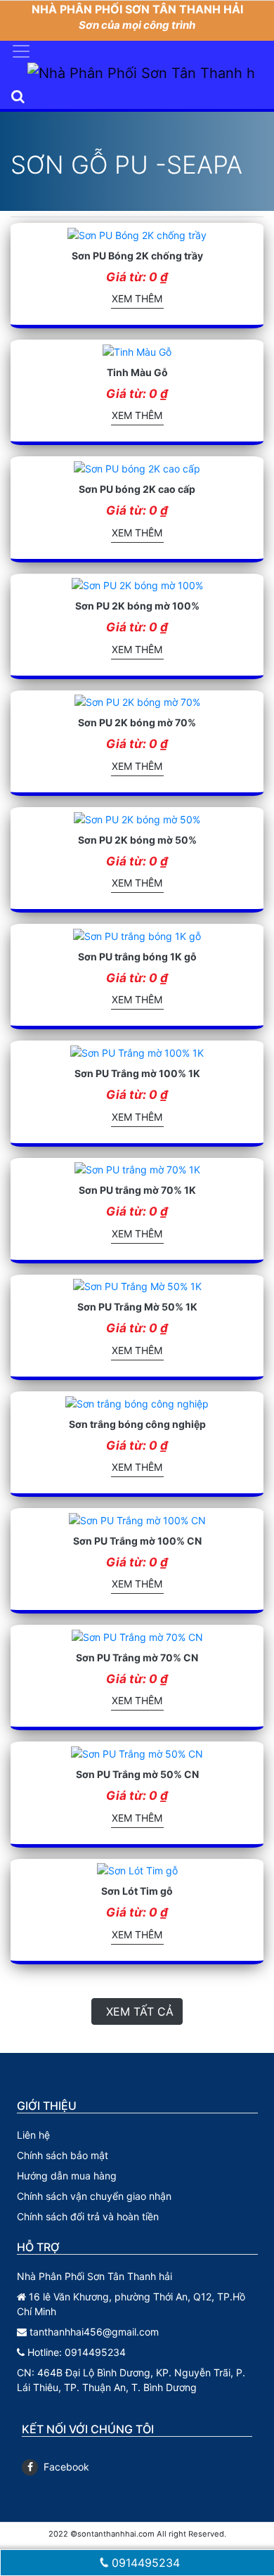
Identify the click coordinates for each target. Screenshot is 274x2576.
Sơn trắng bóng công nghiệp (137, 1424)
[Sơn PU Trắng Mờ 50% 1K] (137, 1286)
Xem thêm (137, 298)
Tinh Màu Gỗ (137, 372)
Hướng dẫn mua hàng (67, 2176)
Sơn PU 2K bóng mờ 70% (137, 722)
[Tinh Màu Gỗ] (137, 350)
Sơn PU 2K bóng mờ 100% (137, 606)
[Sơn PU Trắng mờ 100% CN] (137, 1519)
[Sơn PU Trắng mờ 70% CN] (137, 1636)
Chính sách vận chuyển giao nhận (94, 2196)
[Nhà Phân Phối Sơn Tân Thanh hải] (141, 73)
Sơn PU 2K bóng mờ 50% (137, 840)
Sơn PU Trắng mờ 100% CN (137, 1541)
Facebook (66, 2467)
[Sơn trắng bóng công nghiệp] (137, 1402)
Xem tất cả (140, 2011)
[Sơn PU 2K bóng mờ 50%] (137, 818)
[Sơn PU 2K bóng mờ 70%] (137, 701)
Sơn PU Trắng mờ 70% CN (137, 1657)
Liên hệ (33, 2135)
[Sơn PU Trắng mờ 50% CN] (137, 1752)
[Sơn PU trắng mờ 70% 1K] (137, 1169)
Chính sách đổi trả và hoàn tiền (88, 2216)
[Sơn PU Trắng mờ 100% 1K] (137, 1051)
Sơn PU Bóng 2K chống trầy (137, 256)
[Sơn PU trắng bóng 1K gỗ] (137, 935)
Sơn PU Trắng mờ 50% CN (137, 1774)
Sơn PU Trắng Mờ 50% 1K (137, 1307)
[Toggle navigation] (21, 51)
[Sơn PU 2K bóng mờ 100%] (137, 585)
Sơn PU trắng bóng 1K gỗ (137, 957)
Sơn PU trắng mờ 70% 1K (137, 1190)
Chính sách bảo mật (63, 2155)
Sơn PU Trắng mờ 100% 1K (137, 1073)
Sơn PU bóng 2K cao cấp (137, 489)
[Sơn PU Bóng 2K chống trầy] (137, 234)
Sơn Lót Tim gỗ (137, 1891)
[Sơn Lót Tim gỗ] (137, 1870)
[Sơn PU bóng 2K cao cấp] (137, 467)
